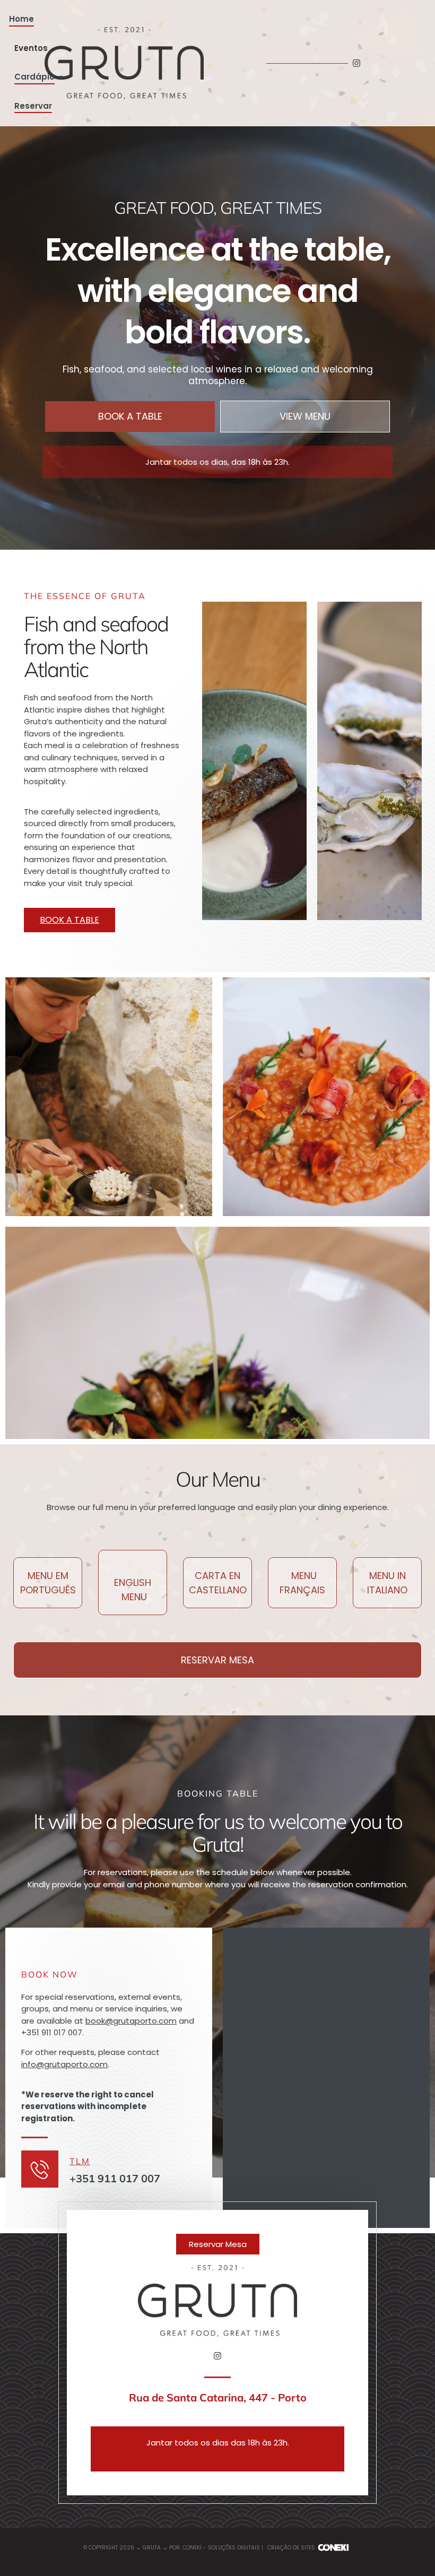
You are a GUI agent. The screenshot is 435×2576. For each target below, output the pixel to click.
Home (21, 19)
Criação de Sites (291, 2548)
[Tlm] (40, 2169)
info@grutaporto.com (64, 2064)
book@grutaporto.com (131, 2021)
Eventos (31, 48)
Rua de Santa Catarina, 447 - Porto (218, 2397)
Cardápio (34, 77)
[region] (138, 2494)
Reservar (33, 106)
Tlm (80, 2161)
